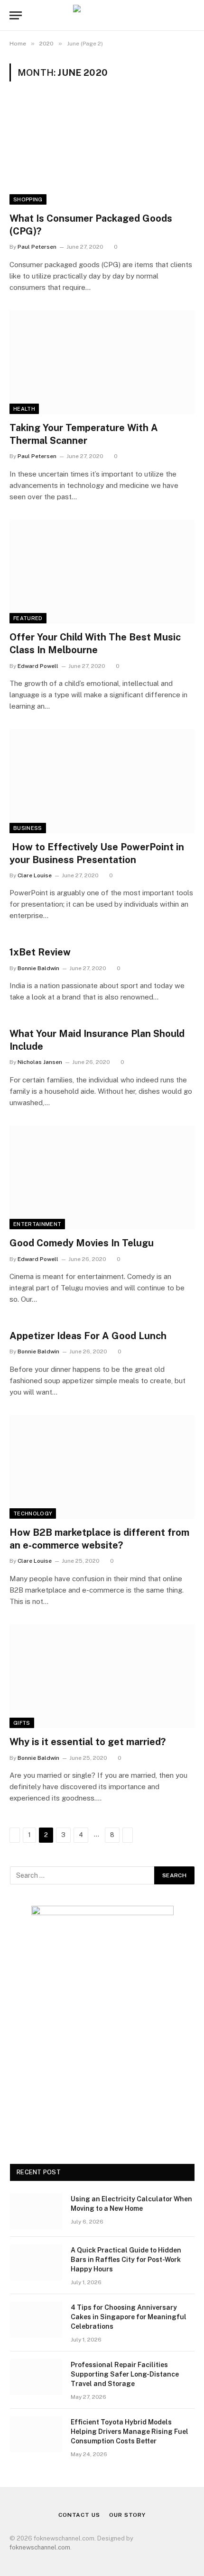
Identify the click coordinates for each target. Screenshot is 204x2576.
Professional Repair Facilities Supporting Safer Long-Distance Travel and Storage (125, 2374)
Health (24, 409)
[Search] (194, 15)
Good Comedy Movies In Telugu (82, 1243)
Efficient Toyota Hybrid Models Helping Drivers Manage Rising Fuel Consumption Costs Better (130, 2432)
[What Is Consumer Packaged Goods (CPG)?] (102, 152)
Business (28, 828)
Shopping (28, 199)
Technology (33, 1513)
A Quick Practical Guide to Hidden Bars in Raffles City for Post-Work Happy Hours (126, 2260)
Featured (28, 618)
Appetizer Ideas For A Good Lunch (88, 1336)
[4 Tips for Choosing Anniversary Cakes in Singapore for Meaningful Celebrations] (36, 2320)
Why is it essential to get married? (88, 1742)
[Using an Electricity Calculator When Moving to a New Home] (36, 2211)
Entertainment (37, 1224)
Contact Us (79, 2515)
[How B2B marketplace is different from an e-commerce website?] (102, 1467)
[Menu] (16, 15)
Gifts (22, 1723)
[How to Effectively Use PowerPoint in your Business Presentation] (102, 781)
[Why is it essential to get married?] (102, 1676)
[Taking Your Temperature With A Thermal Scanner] (102, 362)
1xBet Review (40, 952)
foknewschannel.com (40, 2547)
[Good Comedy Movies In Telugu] (102, 1177)
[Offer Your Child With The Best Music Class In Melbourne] (102, 572)
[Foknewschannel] (102, 15)
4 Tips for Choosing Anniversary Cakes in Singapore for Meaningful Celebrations (129, 2317)
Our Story (127, 2515)
